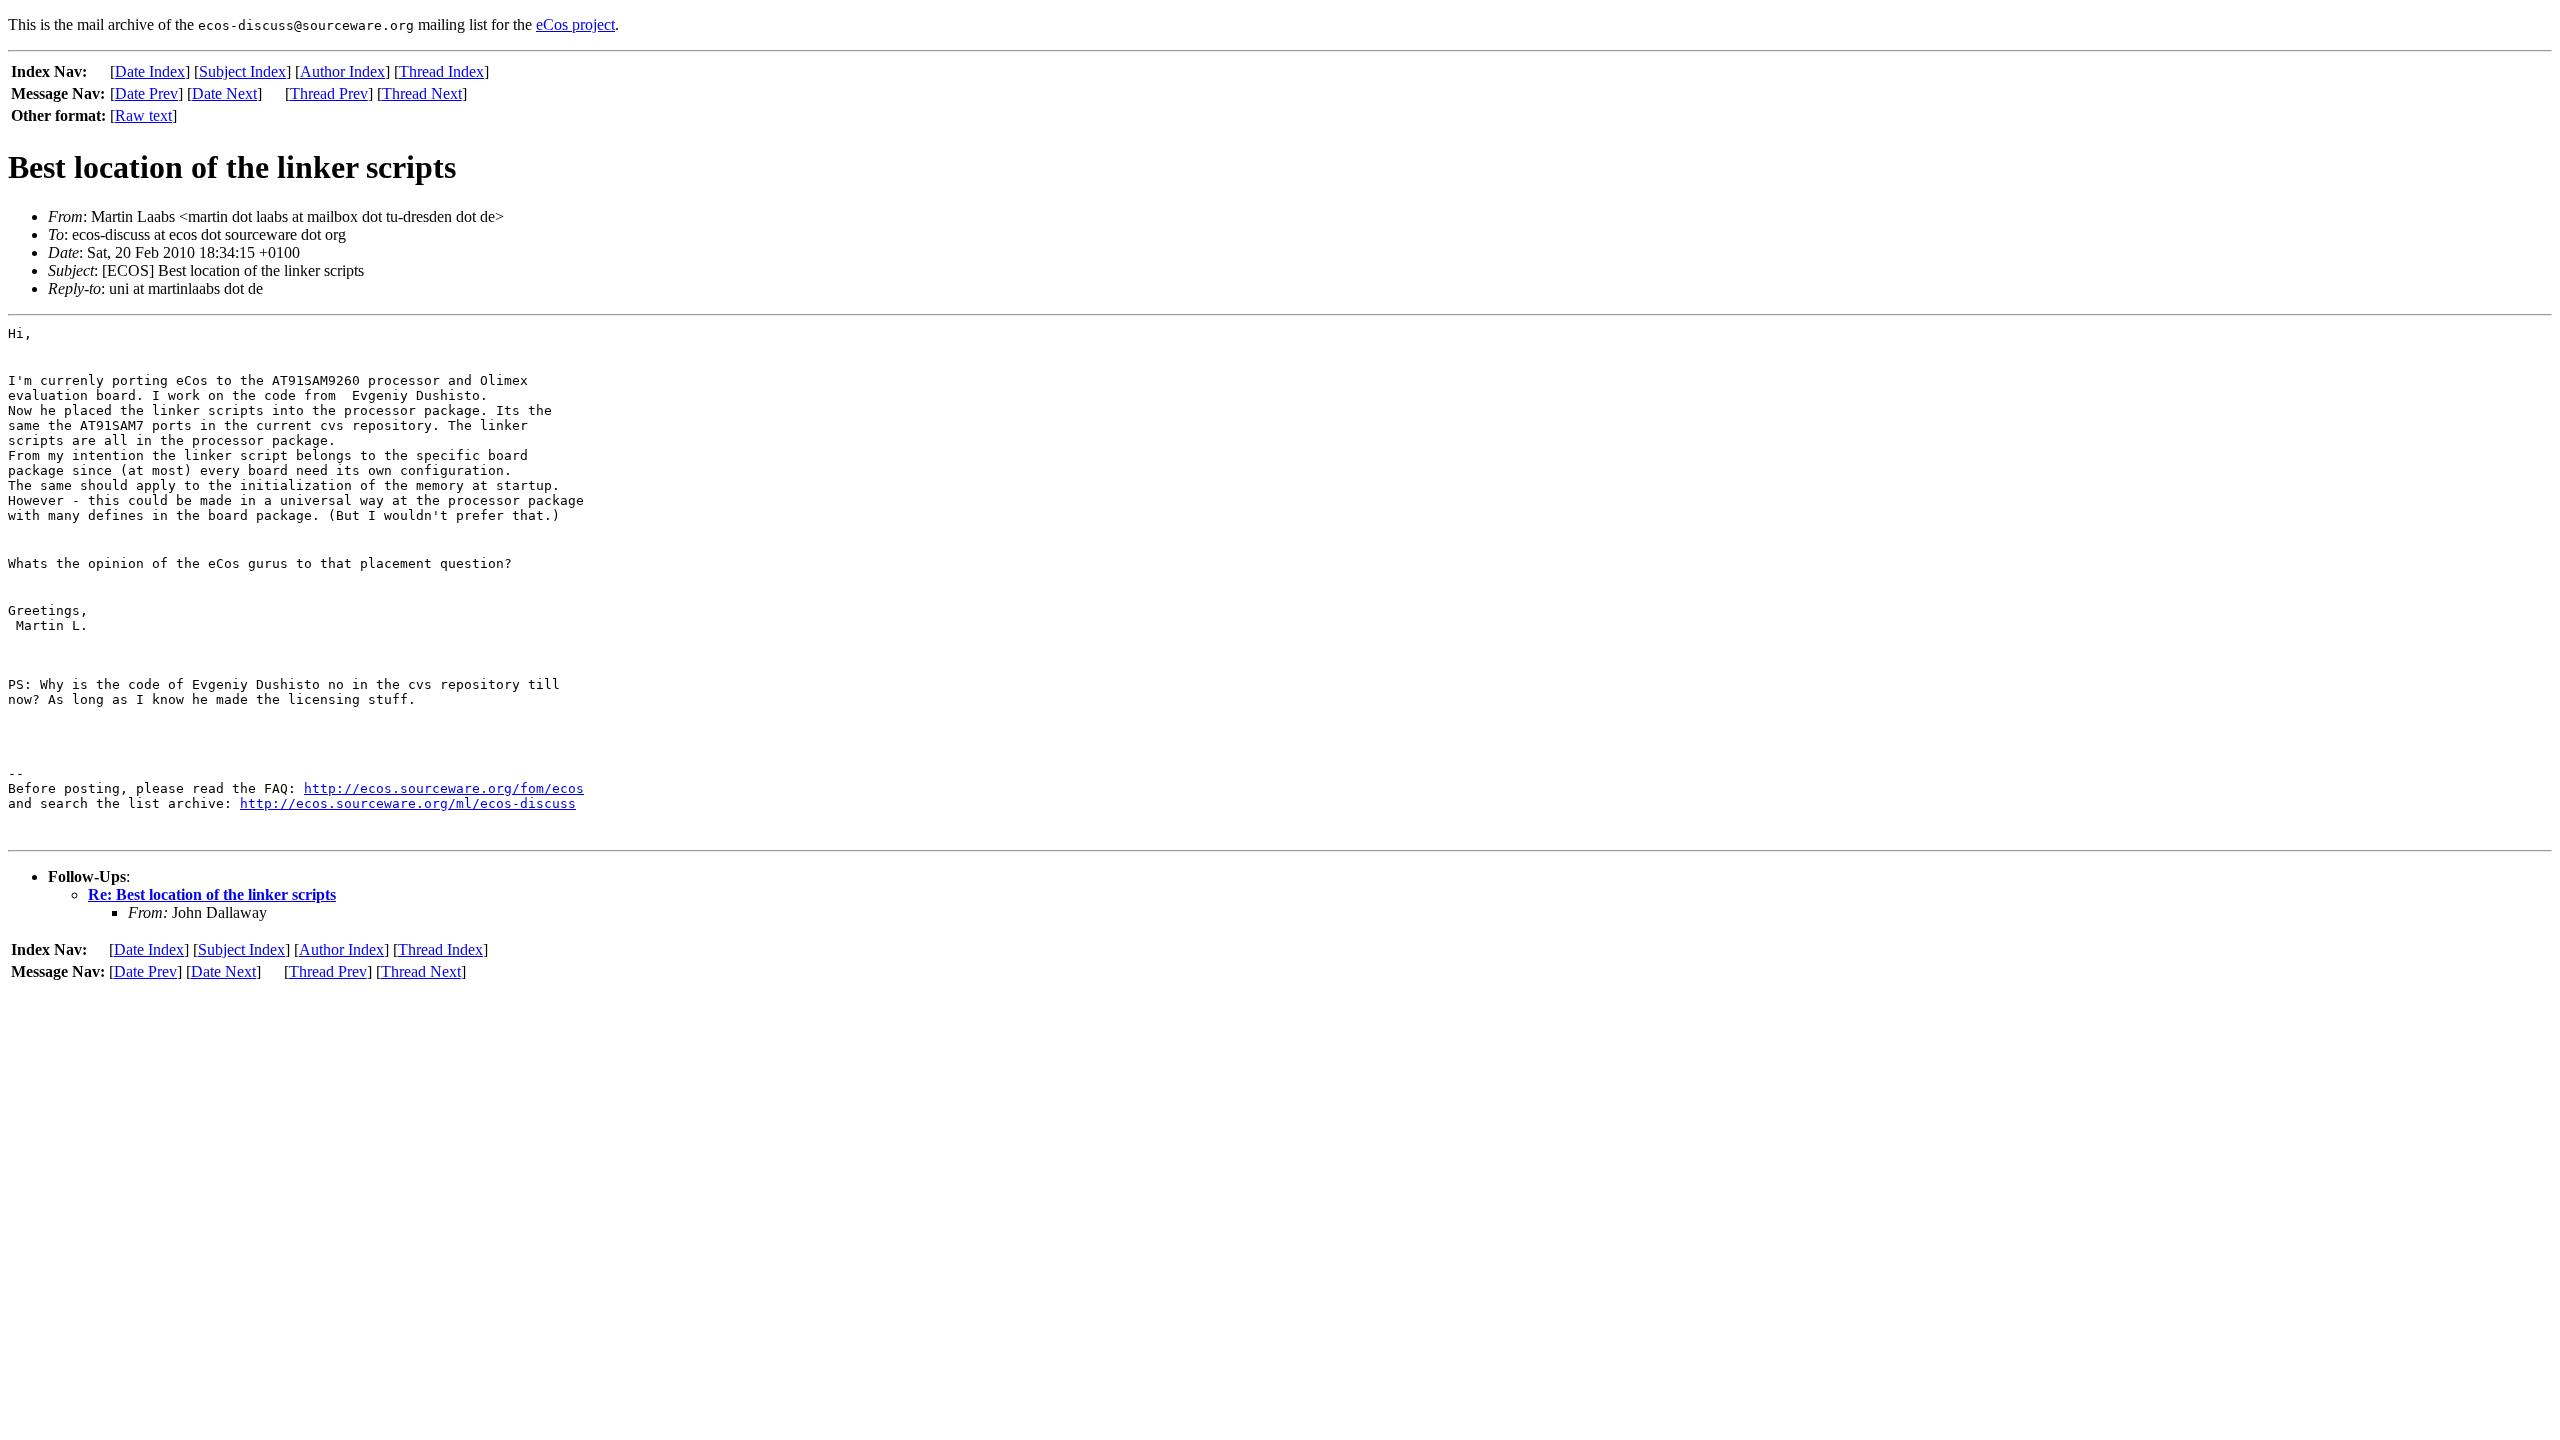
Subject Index (242, 71)
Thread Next (422, 93)
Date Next (224, 93)
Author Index (342, 71)
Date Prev (146, 93)
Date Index (150, 71)
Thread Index (441, 71)
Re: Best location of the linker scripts (212, 894)
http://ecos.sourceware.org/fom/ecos (444, 788)
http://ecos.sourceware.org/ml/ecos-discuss (408, 803)
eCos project (575, 24)
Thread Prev (329, 93)
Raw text (143, 115)
